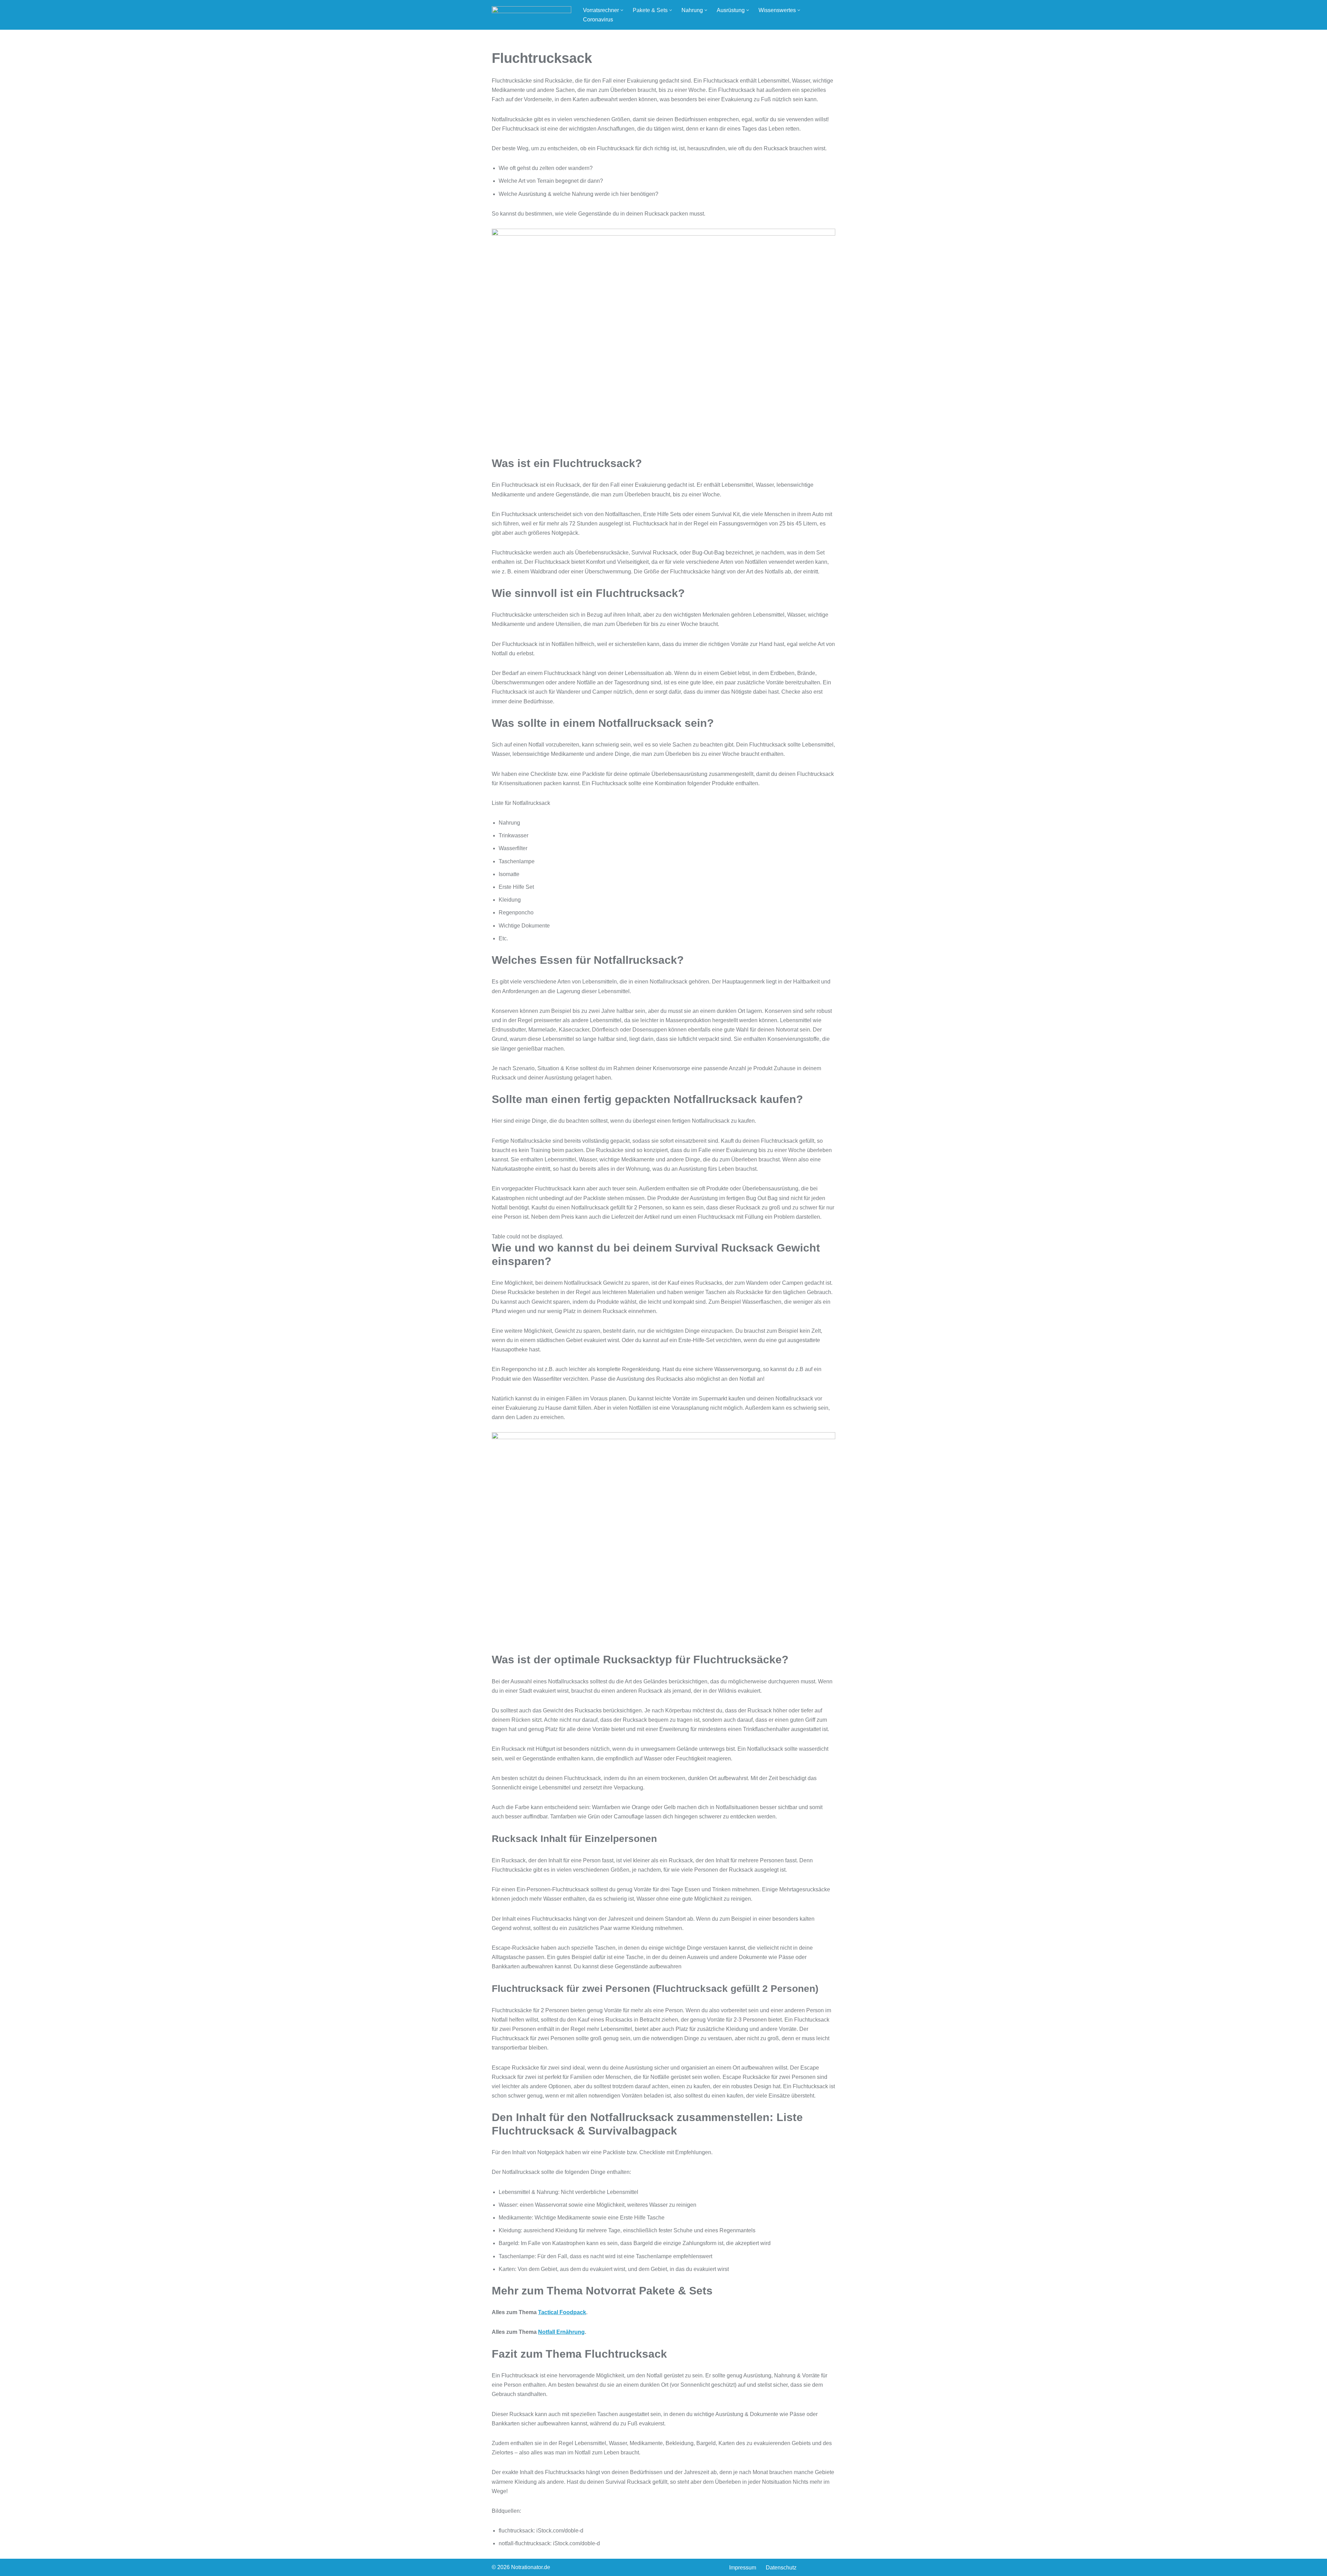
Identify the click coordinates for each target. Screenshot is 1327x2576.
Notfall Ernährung (561, 2332)
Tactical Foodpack (562, 2312)
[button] (622, 10)
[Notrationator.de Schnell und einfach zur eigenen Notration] (531, 15)
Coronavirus (598, 20)
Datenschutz (781, 2568)
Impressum (743, 2568)
